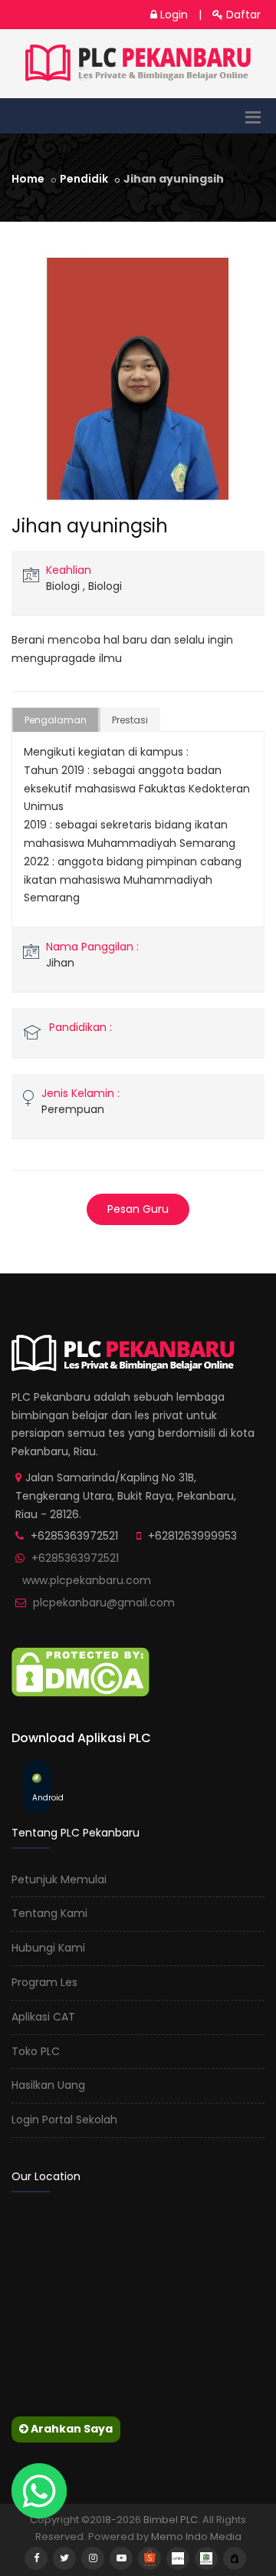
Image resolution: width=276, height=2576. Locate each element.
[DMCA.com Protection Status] (80, 1671)
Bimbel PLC (171, 2520)
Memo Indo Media (196, 2536)
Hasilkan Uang (48, 2085)
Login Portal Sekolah (64, 2120)
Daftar (242, 15)
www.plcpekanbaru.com (87, 1580)
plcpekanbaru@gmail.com (104, 1603)
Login (172, 15)
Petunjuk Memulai (59, 1879)
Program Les (44, 1982)
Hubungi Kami (48, 1948)
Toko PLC (36, 2051)
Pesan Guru (138, 1209)
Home (28, 179)
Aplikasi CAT (43, 2017)
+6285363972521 (75, 1558)
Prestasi (130, 720)
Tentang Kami (49, 1913)
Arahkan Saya (71, 2429)
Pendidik (84, 179)
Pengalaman (56, 720)
